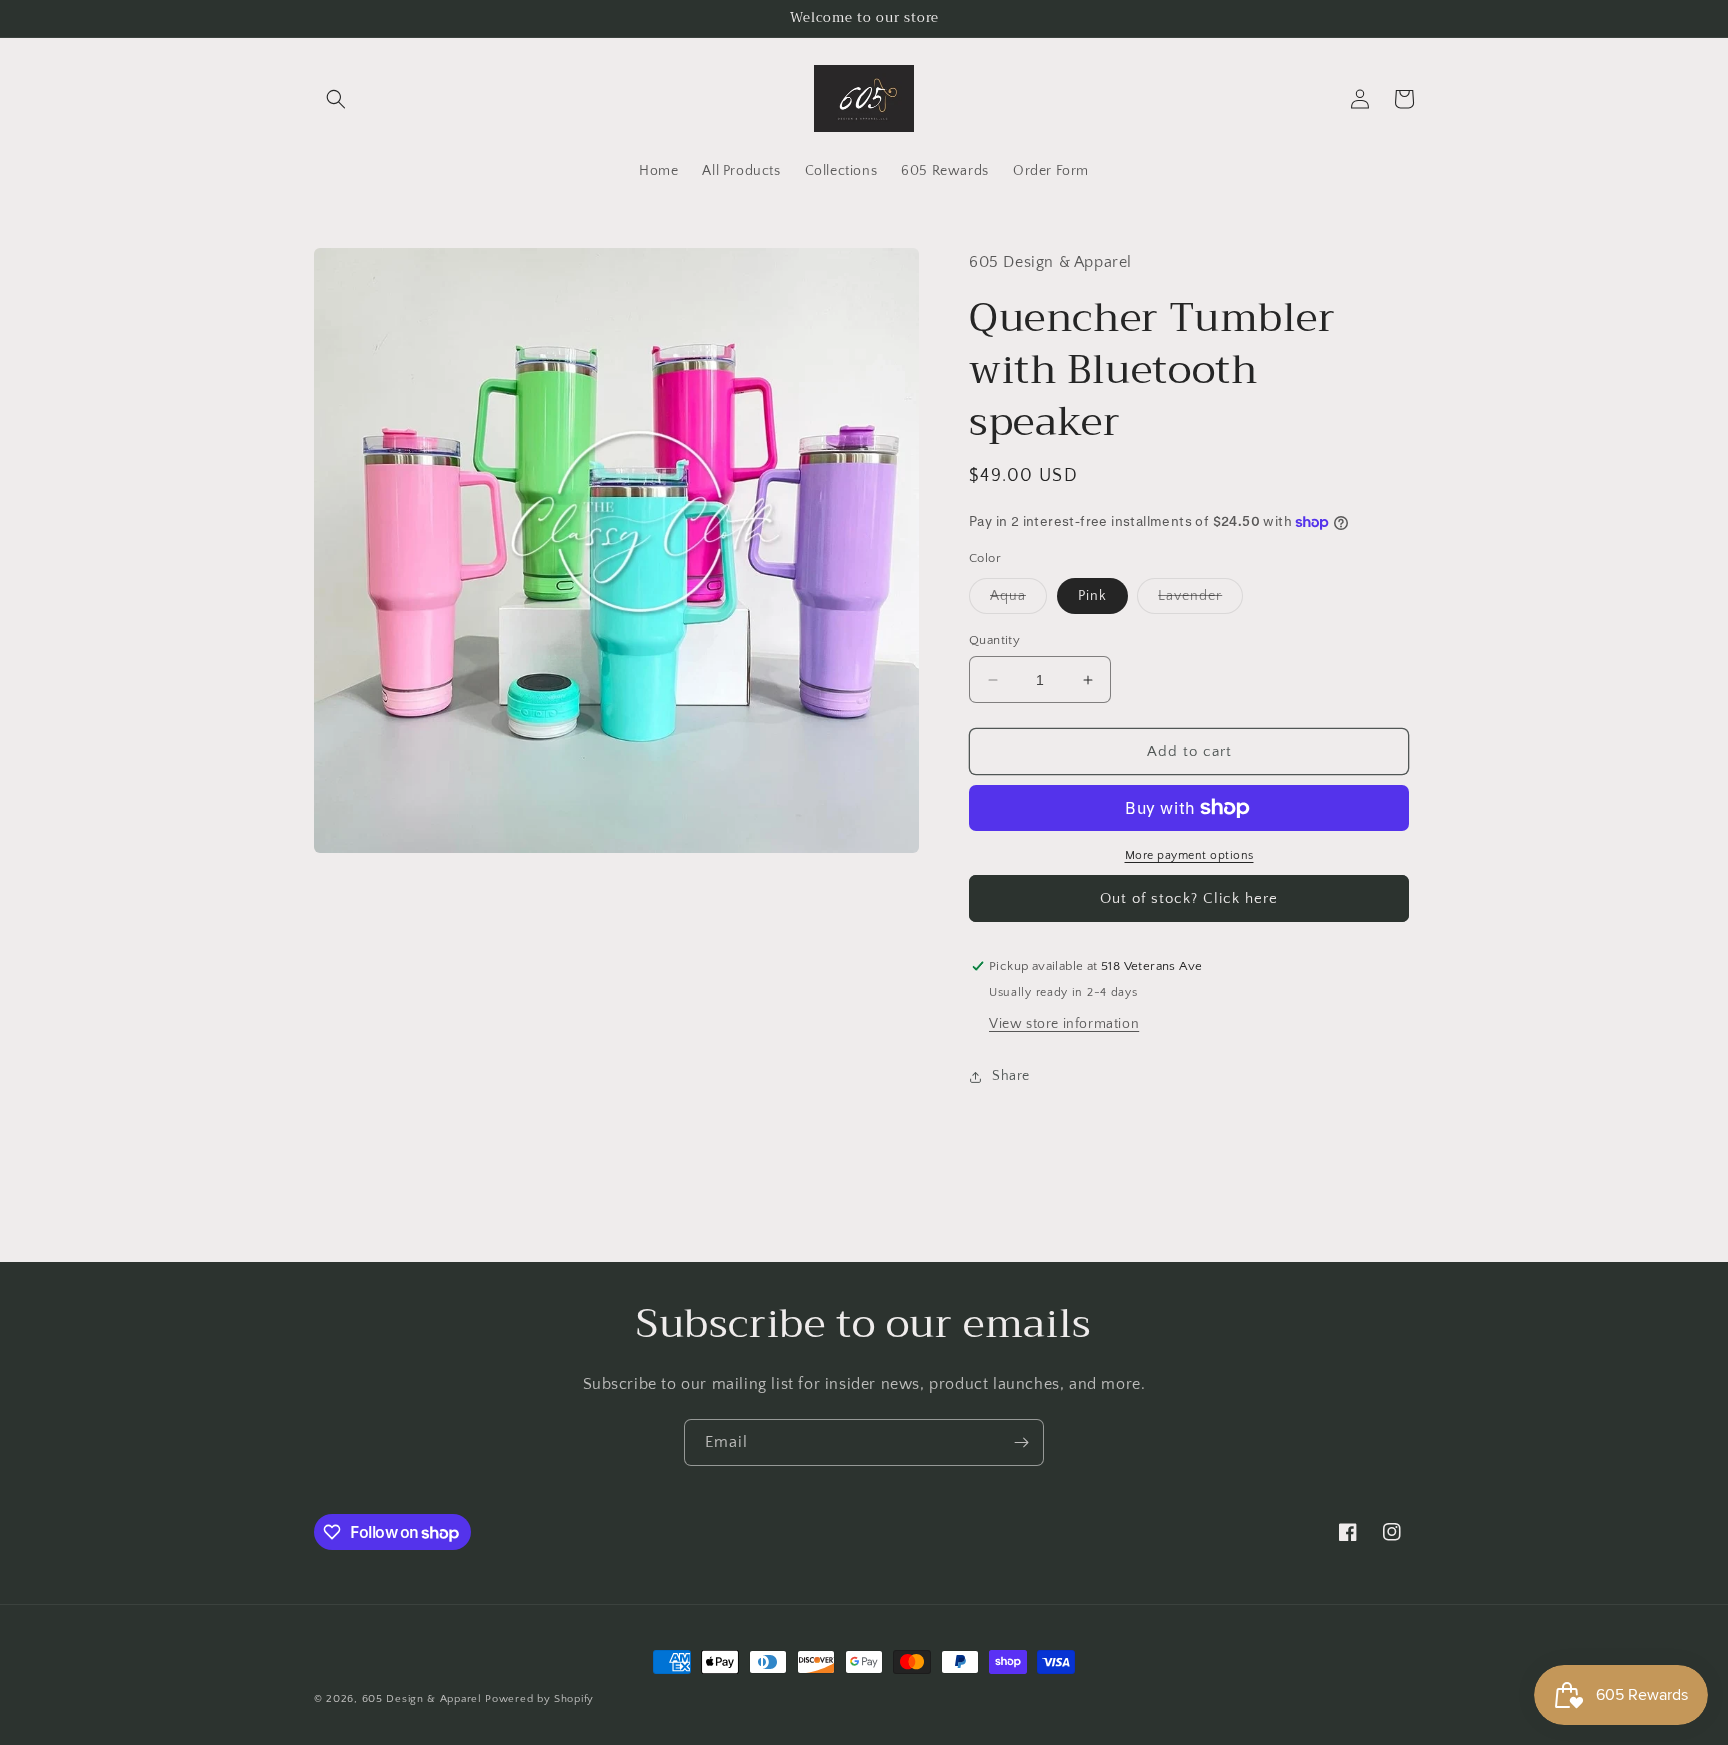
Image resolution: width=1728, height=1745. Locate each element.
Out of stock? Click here (1189, 898)
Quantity (994, 640)
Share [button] (1011, 1076)
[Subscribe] (1021, 1442)
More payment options (1189, 855)
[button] (336, 99)
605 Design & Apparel (422, 1699)
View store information (1064, 1024)
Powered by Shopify (539, 1699)
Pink (1092, 596)
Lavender (1200, 600)
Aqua (1018, 600)
